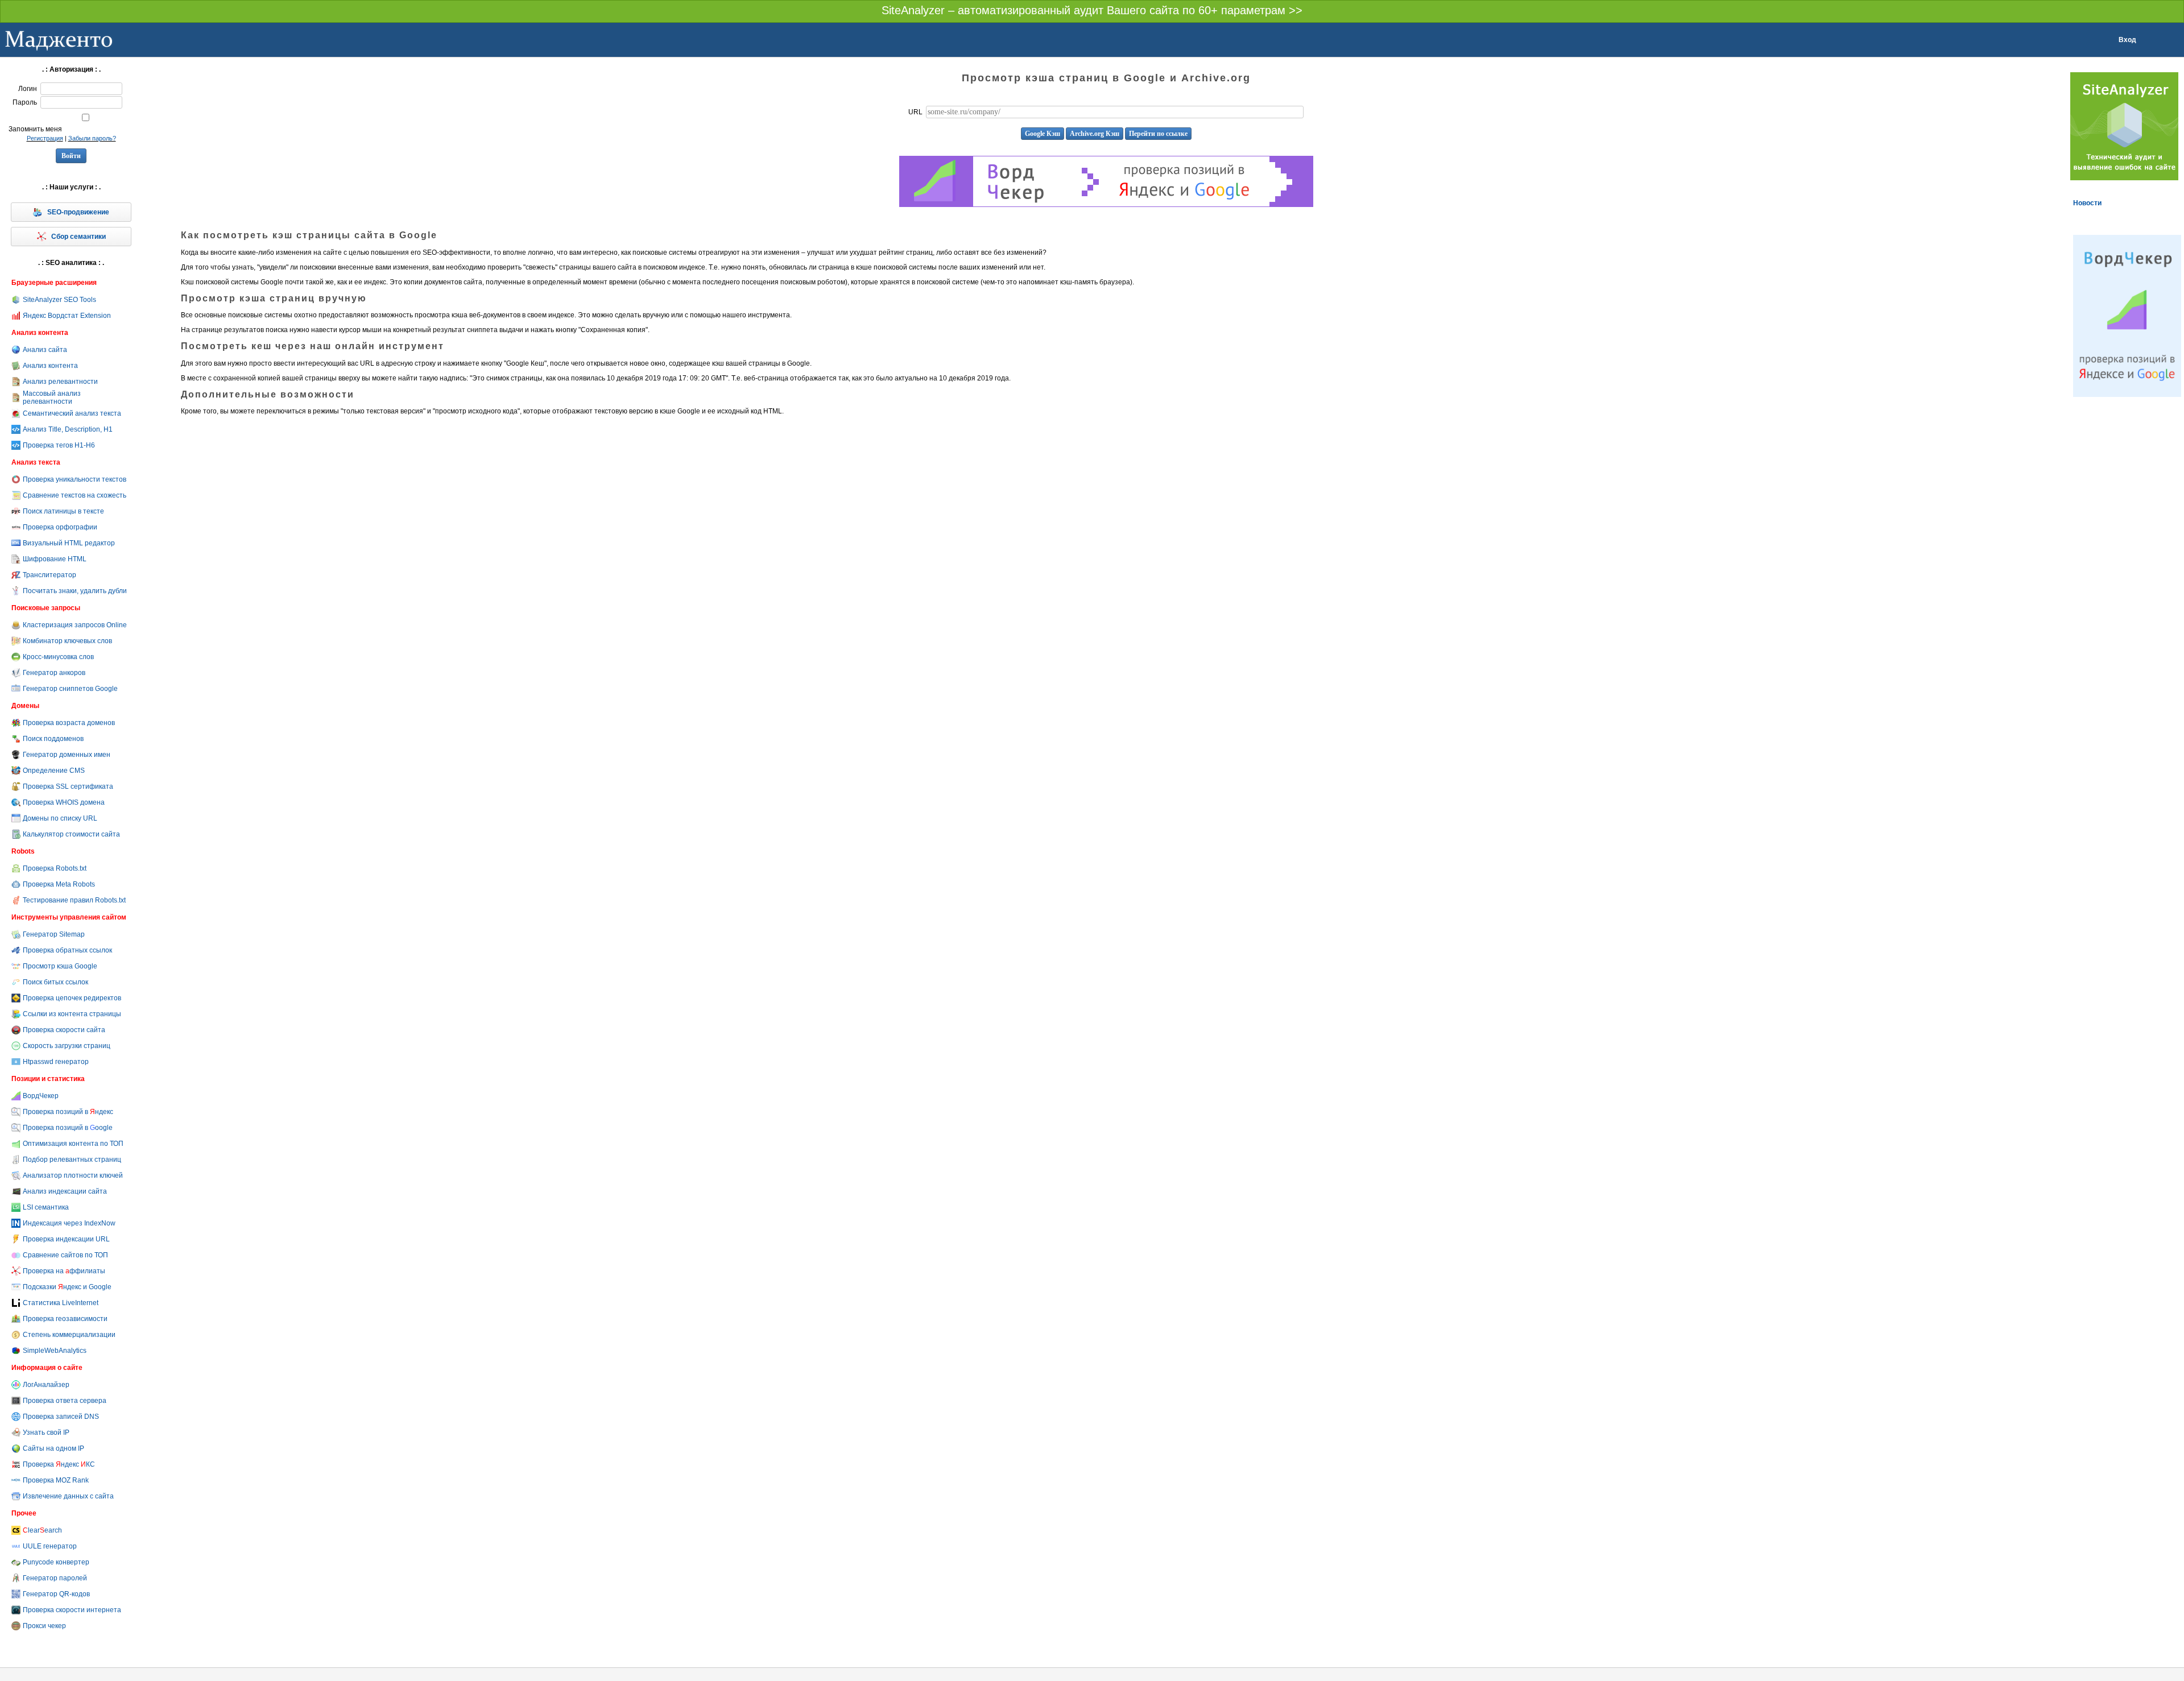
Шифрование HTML (55, 559)
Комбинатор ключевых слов (67, 641)
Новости (2087, 203)
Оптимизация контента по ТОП (73, 1144)
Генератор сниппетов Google (70, 689)
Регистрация (45, 138)
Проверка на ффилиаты (64, 1271)
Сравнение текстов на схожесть (75, 495)
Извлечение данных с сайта (68, 1496)
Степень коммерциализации (69, 1335)
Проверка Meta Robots (59, 884)
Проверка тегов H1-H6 (59, 445)
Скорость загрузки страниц (67, 1046)
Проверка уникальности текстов (75, 479)
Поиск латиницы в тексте (63, 511)
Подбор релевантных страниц (72, 1160)
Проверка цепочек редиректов (72, 998)
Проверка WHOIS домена (64, 802)
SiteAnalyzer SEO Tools (59, 300)
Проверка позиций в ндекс (68, 1112)
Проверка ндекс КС (59, 1464)
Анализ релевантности (60, 382)
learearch (42, 1530)
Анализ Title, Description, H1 (68, 429)
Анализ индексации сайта (65, 1191)
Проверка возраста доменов (69, 723)
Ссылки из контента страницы (72, 1014)
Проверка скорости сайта (64, 1030)
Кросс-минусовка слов (58, 657)
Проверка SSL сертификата (68, 786)
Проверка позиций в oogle (68, 1128)
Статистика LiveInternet (61, 1303)
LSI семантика (46, 1207)
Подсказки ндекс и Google (67, 1287)
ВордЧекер (41, 1096)
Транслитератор (49, 575)
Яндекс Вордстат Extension (67, 316)
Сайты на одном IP (53, 1448)
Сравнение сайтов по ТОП (65, 1255)
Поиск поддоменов (53, 739)
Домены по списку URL (60, 818)
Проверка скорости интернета (72, 1610)
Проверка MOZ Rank (56, 1480)
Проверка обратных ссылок (67, 950)
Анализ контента (50, 366)
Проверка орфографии (60, 527)
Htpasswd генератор (56, 1062)
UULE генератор (50, 1546)
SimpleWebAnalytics (55, 1351)
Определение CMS (54, 771)
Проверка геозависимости (65, 1319)
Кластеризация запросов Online (75, 625)
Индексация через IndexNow (69, 1223)
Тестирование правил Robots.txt (74, 900)
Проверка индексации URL (66, 1239)
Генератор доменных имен (67, 755)
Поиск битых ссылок (55, 982)
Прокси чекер (44, 1626)
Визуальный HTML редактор (69, 543)
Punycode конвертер (56, 1562)
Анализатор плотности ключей (73, 1175)
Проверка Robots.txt (55, 868)
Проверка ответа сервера (65, 1401)
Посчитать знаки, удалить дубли (75, 591)
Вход (2127, 40)
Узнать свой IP (46, 1432)
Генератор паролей (55, 1578)
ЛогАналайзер (46, 1385)
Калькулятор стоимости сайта (71, 834)
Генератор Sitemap (54, 934)
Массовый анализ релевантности (52, 398)
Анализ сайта (45, 350)
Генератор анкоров (54, 673)
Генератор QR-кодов (56, 1594)
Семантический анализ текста (72, 413)
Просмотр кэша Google (60, 966)
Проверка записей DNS (61, 1417)
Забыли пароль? (92, 138)
